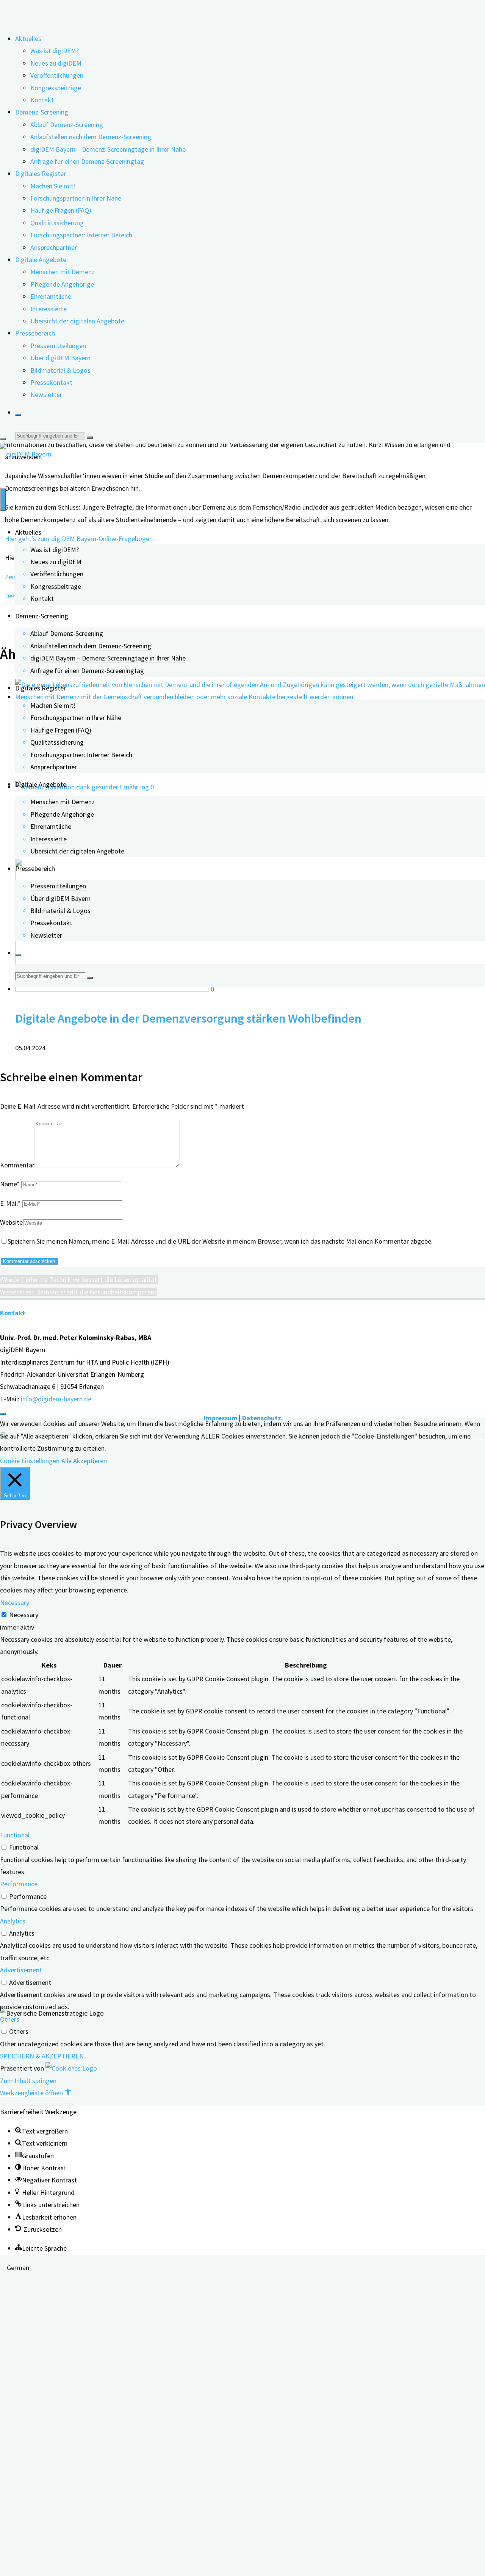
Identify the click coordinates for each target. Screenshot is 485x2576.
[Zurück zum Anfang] (3, 1414)
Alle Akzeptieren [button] (84, 1461)
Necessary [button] (15, 1603)
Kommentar (17, 1165)
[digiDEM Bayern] (26, 454)
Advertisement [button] (21, 1970)
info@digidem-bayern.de (56, 1399)
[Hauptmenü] (3, 500)
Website (11, 1222)
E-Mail (10, 1203)
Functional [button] (15, 1835)
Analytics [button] (13, 1921)
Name (10, 1184)
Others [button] (10, 2019)
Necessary (24, 1615)
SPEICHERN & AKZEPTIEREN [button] (42, 2056)
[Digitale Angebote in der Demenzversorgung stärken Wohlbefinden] (113, 989)
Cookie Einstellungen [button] (30, 1461)
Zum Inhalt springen (28, 2081)
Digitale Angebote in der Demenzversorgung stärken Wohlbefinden (188, 1018)
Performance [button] (19, 1884)
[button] (36, 2093)
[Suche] (18, 415)
